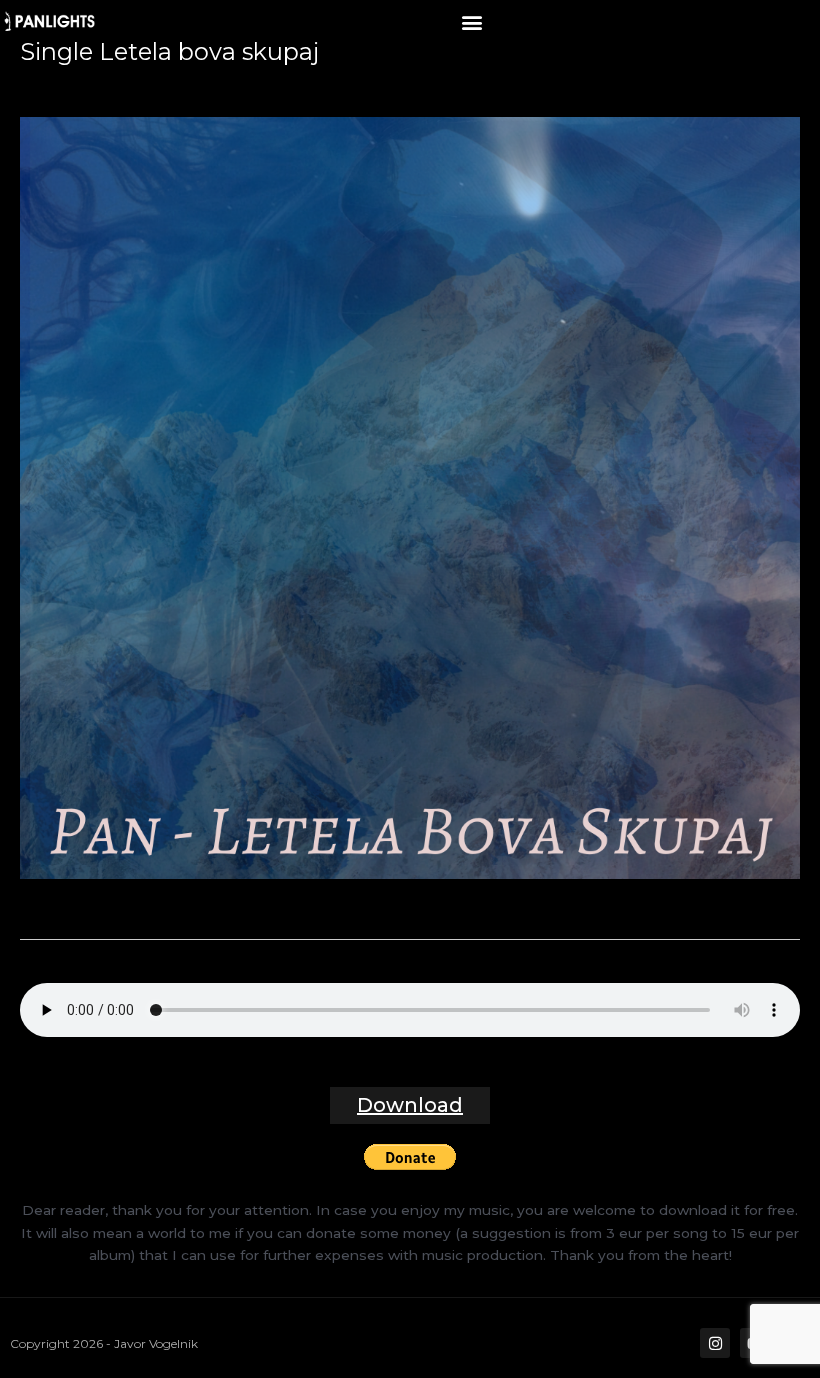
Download (410, 1105)
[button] (471, 21)
